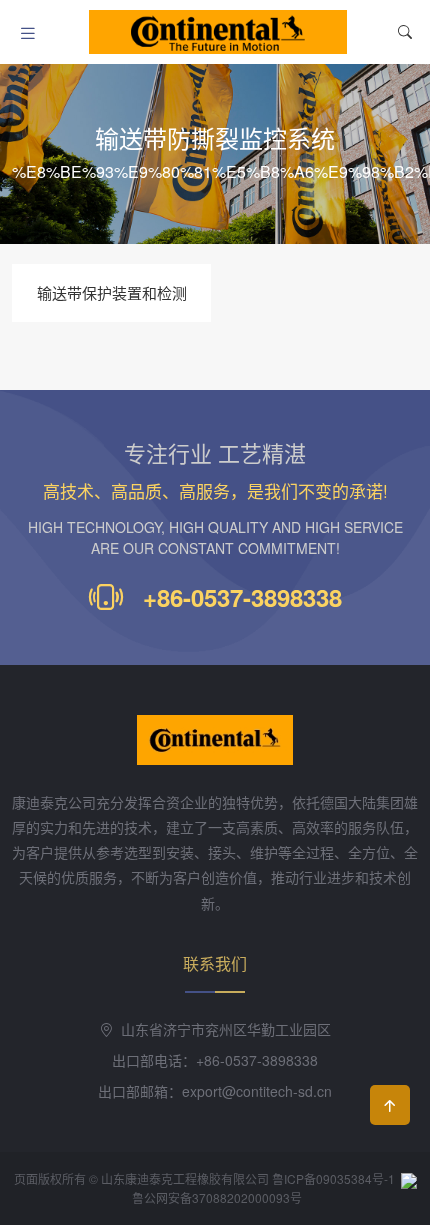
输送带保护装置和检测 (112, 292)
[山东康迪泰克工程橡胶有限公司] (218, 32)
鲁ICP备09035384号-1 (333, 1178)
